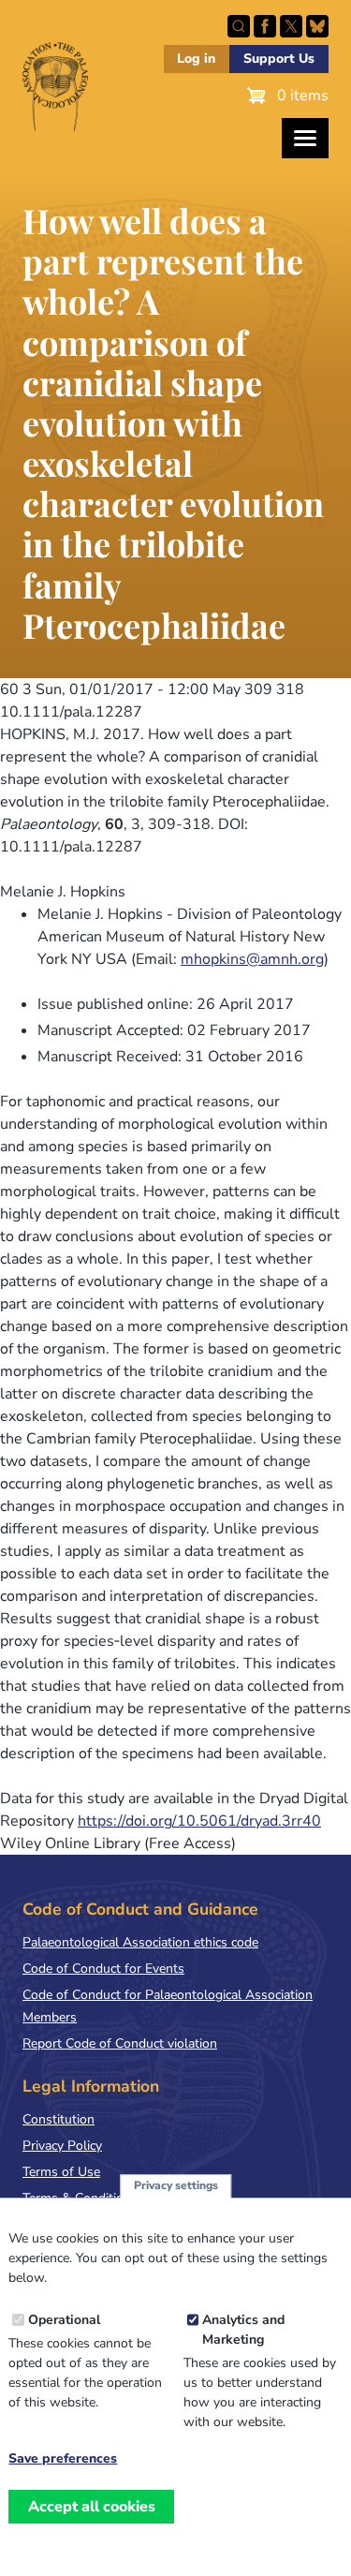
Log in (196, 59)
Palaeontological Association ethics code (140, 1942)
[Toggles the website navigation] (305, 138)
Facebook (265, 26)
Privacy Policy (62, 2146)
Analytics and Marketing (243, 2330)
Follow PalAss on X (291, 26)
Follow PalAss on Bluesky (317, 26)
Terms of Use (61, 2172)
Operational (64, 2320)
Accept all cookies (92, 2507)
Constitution (58, 2119)
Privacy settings (176, 2185)
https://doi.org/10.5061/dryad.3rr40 (199, 1821)
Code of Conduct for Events (103, 1969)
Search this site (239, 26)
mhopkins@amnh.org (252, 959)
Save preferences (63, 2459)
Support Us (279, 59)
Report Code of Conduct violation (120, 2043)
